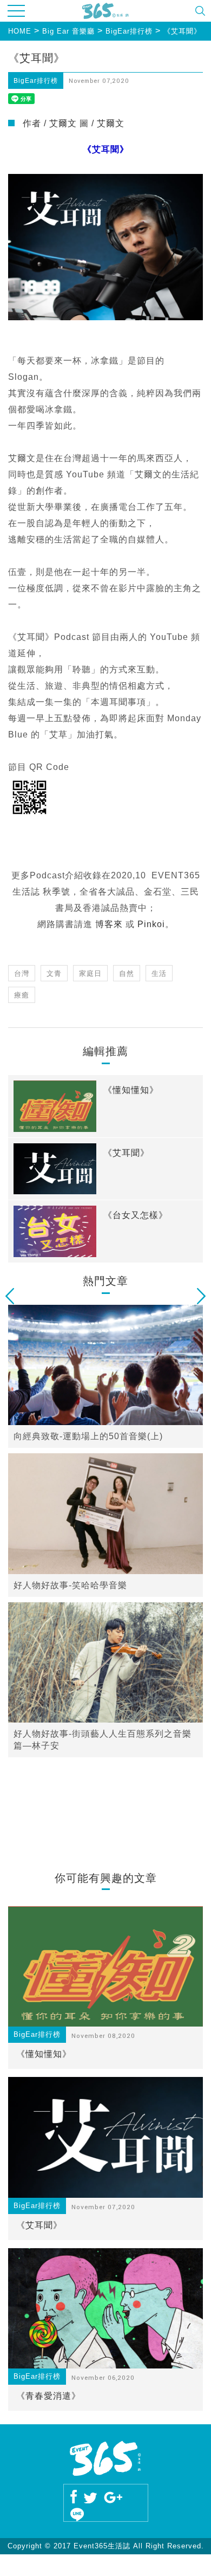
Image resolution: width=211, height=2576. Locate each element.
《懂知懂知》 (44, 2054)
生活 (159, 973)
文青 (54, 973)
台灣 (22, 973)
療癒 (22, 995)
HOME (20, 31)
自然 (127, 973)
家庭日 (90, 973)
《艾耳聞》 (182, 31)
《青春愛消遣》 (48, 2396)
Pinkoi (151, 924)
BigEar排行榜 (129, 31)
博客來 (109, 924)
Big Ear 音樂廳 (68, 31)
